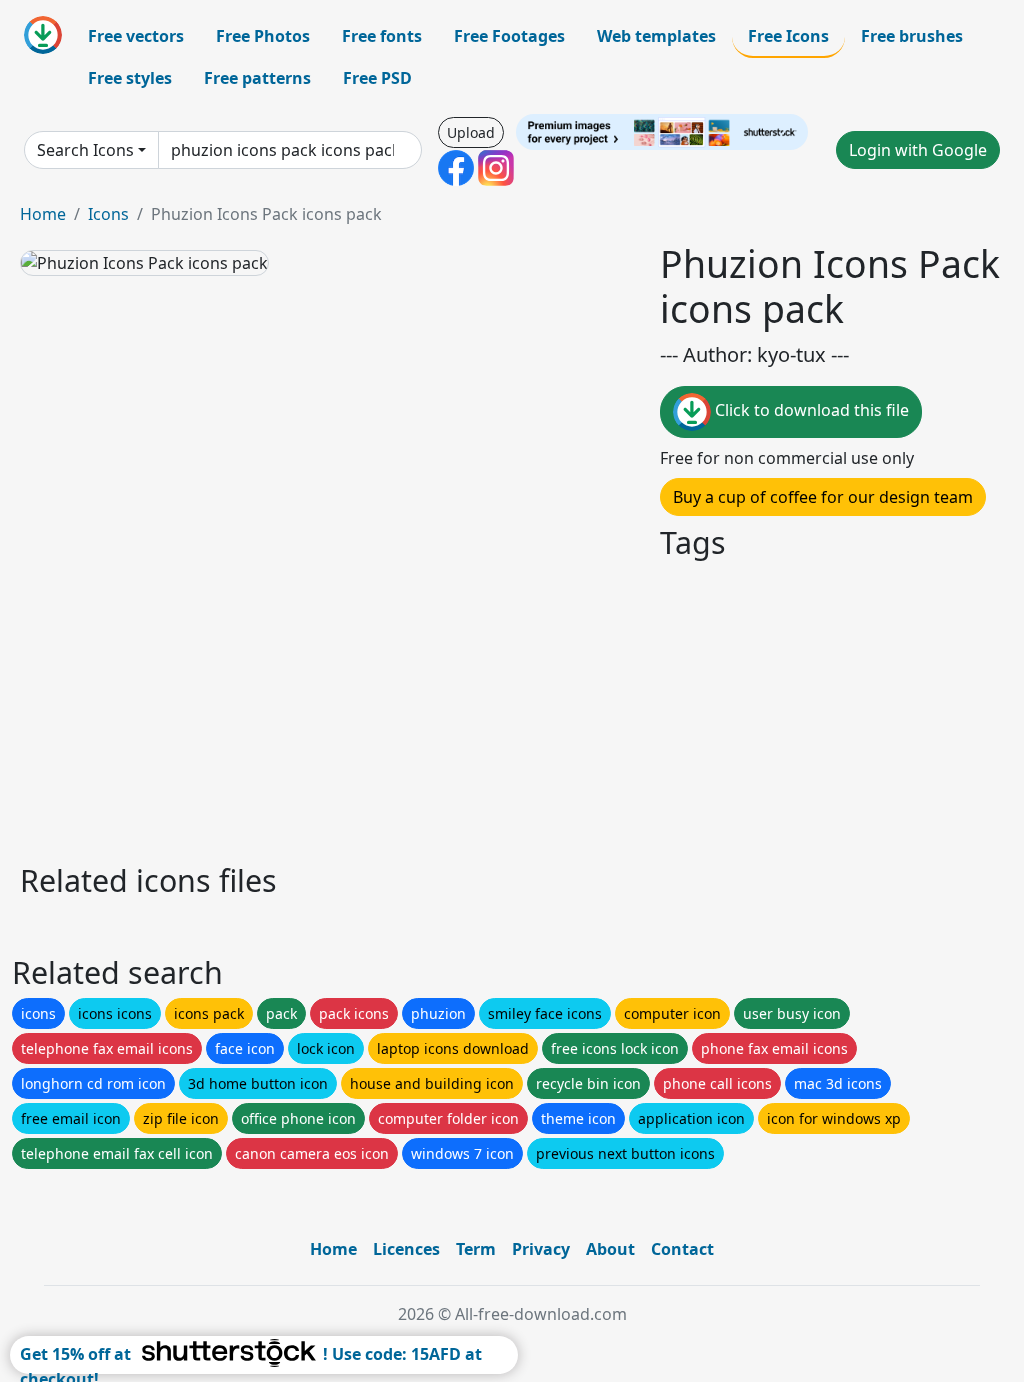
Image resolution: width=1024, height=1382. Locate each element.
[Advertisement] (512, 708)
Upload (471, 132)
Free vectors (136, 36)
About (610, 1249)
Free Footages (509, 36)
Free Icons (788, 36)
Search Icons (85, 150)
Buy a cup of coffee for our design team (823, 497)
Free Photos (263, 36)
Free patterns (257, 78)
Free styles (130, 78)
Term (476, 1249)
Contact (682, 1249)
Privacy (541, 1249)
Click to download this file (810, 410)
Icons (108, 214)
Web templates (656, 36)
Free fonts (382, 36)
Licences (406, 1249)
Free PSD (377, 78)
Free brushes (912, 36)
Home (43, 214)
